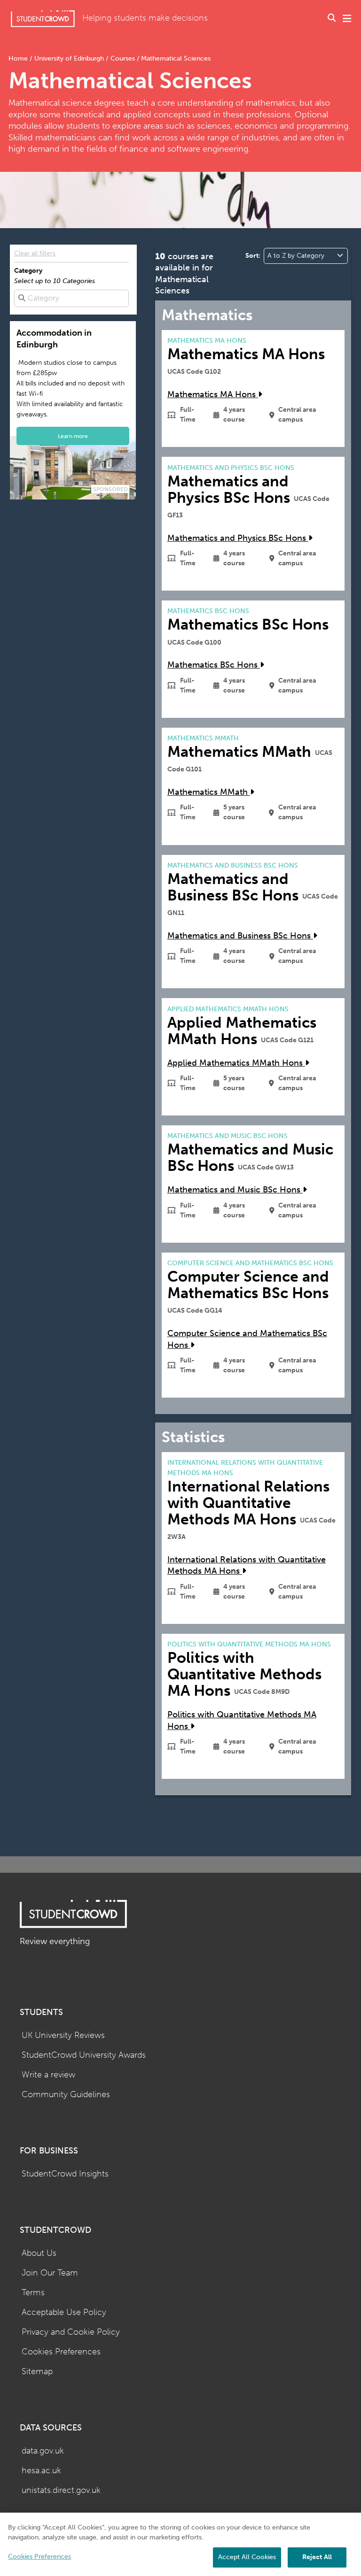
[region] (180, 2544)
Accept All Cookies (247, 2557)
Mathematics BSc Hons (214, 665)
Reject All (317, 2557)
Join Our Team (50, 2273)
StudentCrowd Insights (65, 2174)
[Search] (332, 19)
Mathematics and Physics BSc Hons (238, 538)
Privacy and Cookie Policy (71, 2332)
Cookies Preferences (61, 2352)
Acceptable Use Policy (64, 2312)
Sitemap (37, 2372)
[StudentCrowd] (43, 19)
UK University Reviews (63, 2035)
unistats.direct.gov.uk (61, 2490)
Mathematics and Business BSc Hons (240, 936)
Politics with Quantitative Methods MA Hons (242, 1721)
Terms (33, 2293)
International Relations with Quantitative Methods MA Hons (247, 1566)
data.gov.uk (43, 2451)
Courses (123, 58)
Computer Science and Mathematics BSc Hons (247, 1339)
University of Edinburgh (69, 58)
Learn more (73, 436)
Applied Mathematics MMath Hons (236, 1063)
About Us (39, 2253)
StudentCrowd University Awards (84, 2055)
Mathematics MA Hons (213, 395)
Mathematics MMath (209, 792)
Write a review (48, 2075)
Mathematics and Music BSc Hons (235, 1190)
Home (19, 58)
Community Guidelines (66, 2095)
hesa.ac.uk (41, 2471)
